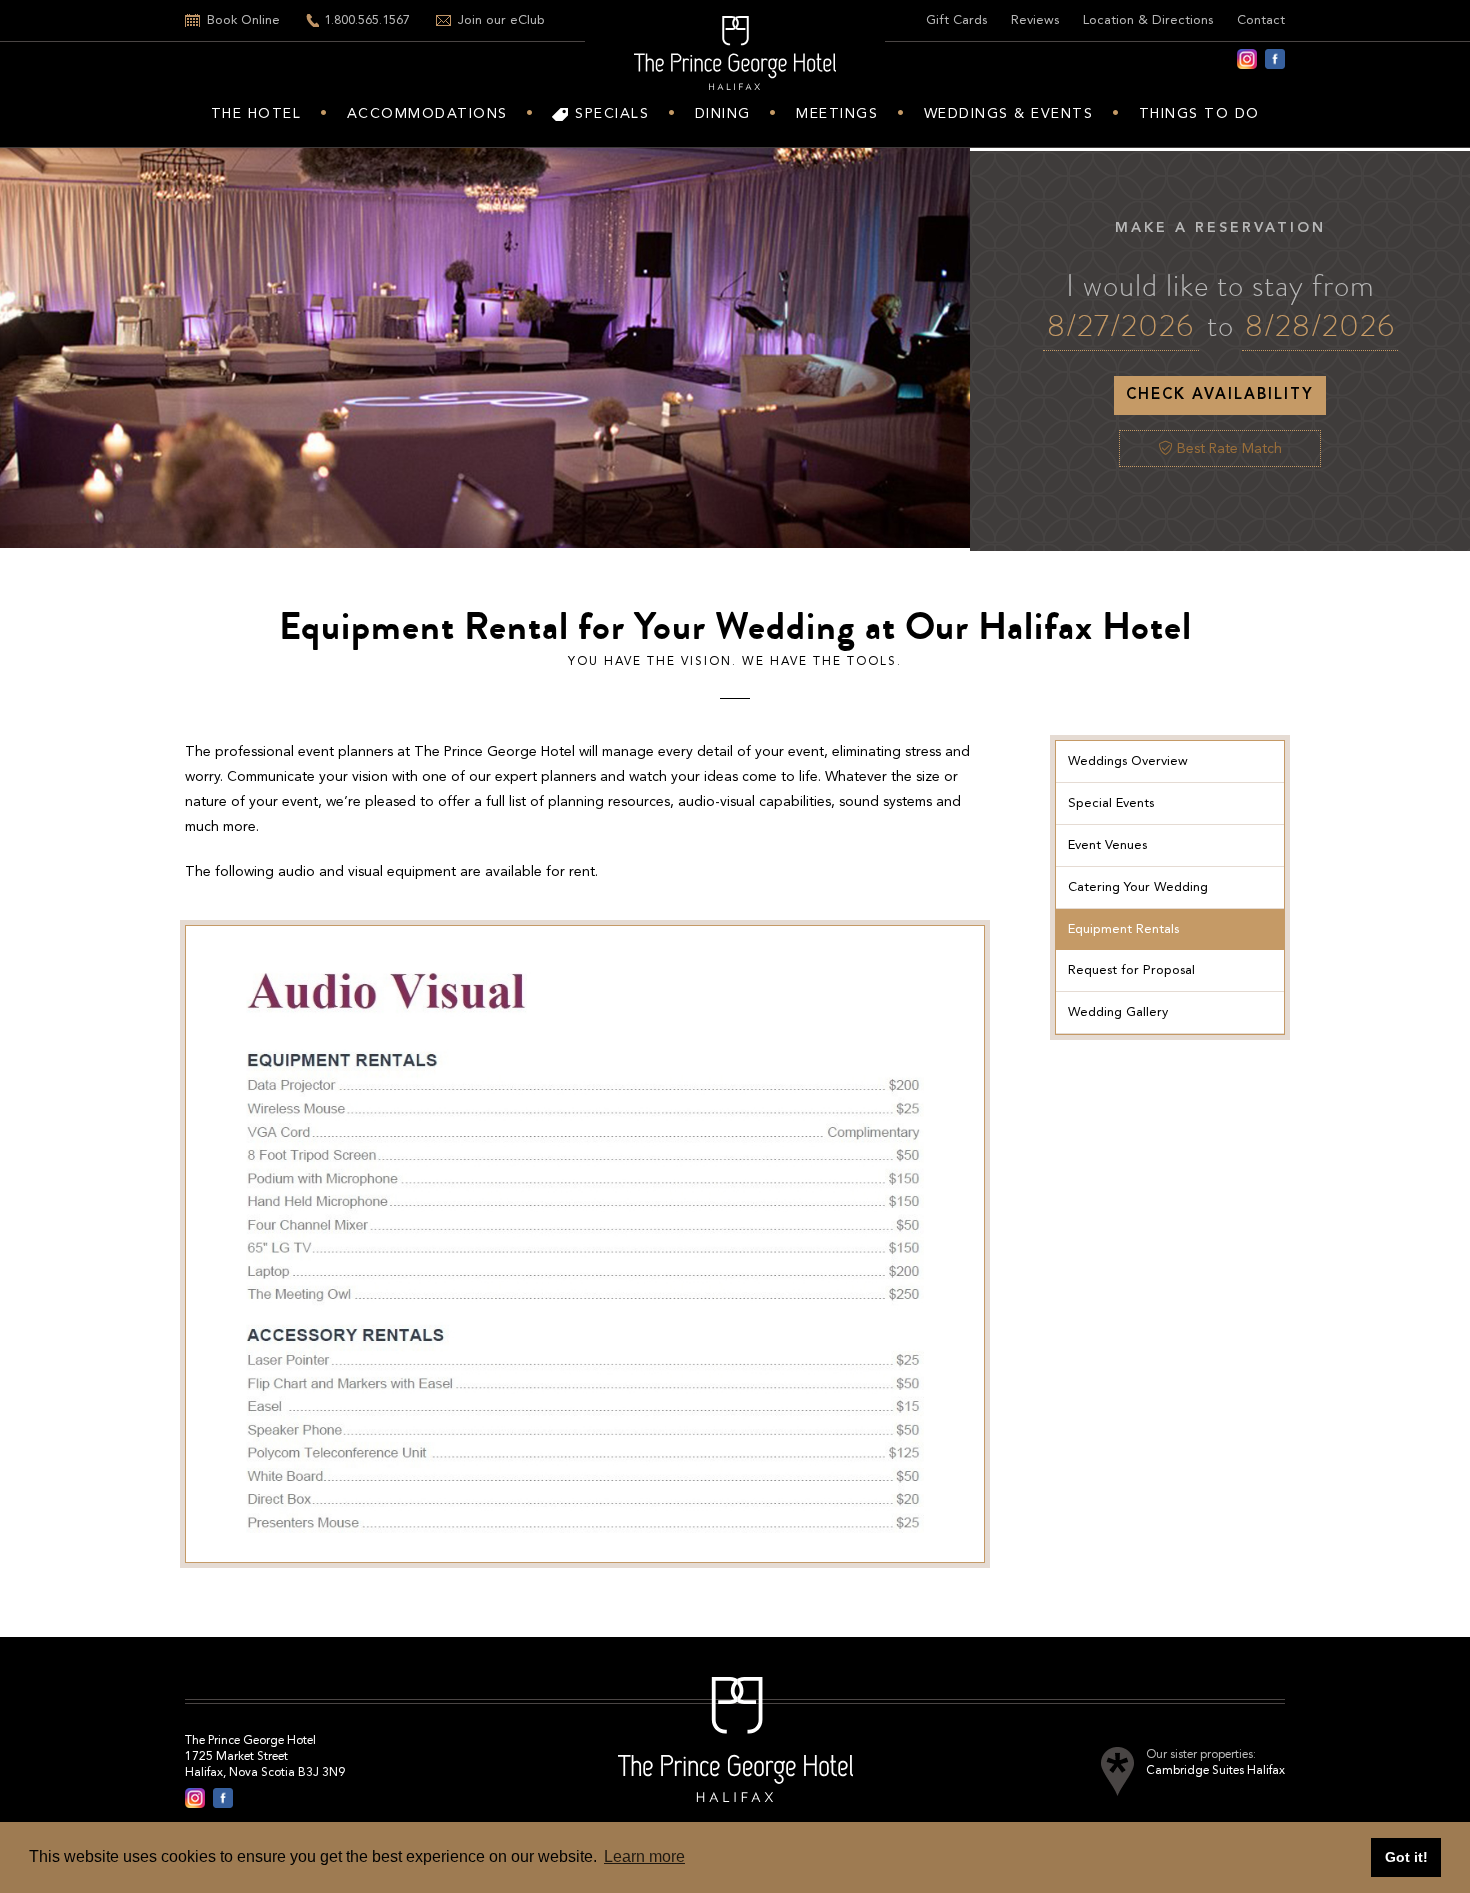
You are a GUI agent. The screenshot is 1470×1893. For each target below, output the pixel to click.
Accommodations (427, 114)
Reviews (1035, 20)
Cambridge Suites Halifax (1215, 1771)
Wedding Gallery (1118, 1012)
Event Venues (1107, 845)
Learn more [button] (644, 1856)
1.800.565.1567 (367, 20)
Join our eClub (501, 20)
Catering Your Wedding (1138, 887)
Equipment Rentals (1123, 929)
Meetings (837, 114)
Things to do (1199, 114)
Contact (1261, 20)
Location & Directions (1148, 20)
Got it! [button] (1406, 1857)
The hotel (256, 114)
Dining (723, 114)
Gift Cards (956, 20)
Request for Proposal (1131, 970)
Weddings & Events (1009, 114)
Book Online (243, 20)
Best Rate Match (1227, 449)
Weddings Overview (1128, 761)
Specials (612, 114)
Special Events (1111, 803)
